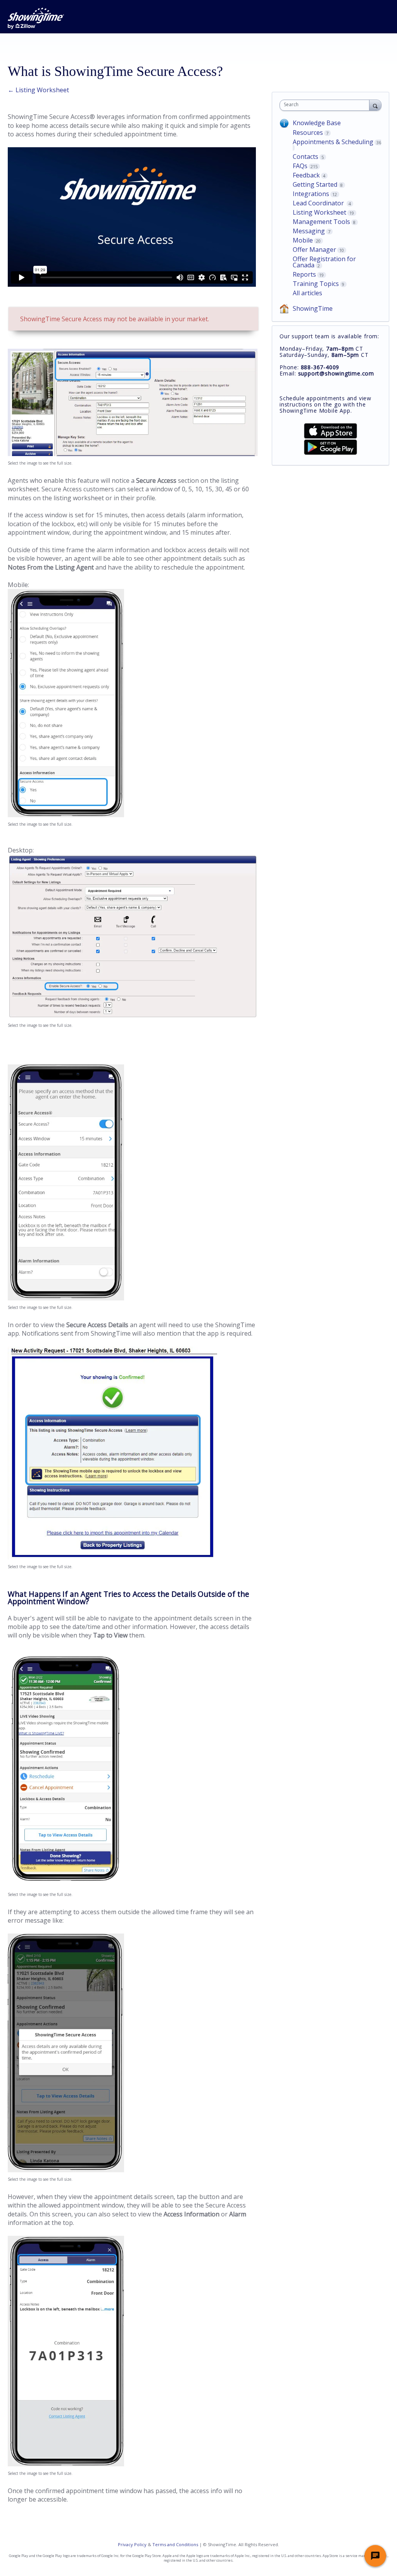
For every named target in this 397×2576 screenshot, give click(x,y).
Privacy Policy (132, 2544)
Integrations (311, 194)
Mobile (303, 240)
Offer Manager (314, 250)
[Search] (375, 105)
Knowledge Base (317, 123)
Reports (304, 274)
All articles (307, 293)
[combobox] (326, 105)
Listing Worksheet (319, 212)
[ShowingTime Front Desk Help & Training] (36, 18)
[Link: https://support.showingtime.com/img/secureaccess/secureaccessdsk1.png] (133, 454)
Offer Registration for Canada (324, 262)
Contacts (306, 157)
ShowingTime (313, 308)
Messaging (309, 231)
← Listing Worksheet (38, 90)
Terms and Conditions (175, 2544)
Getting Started (315, 184)
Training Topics (316, 284)
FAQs (300, 166)
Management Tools (321, 222)
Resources (308, 133)
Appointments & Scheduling (333, 142)
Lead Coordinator (319, 203)
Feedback (306, 175)
